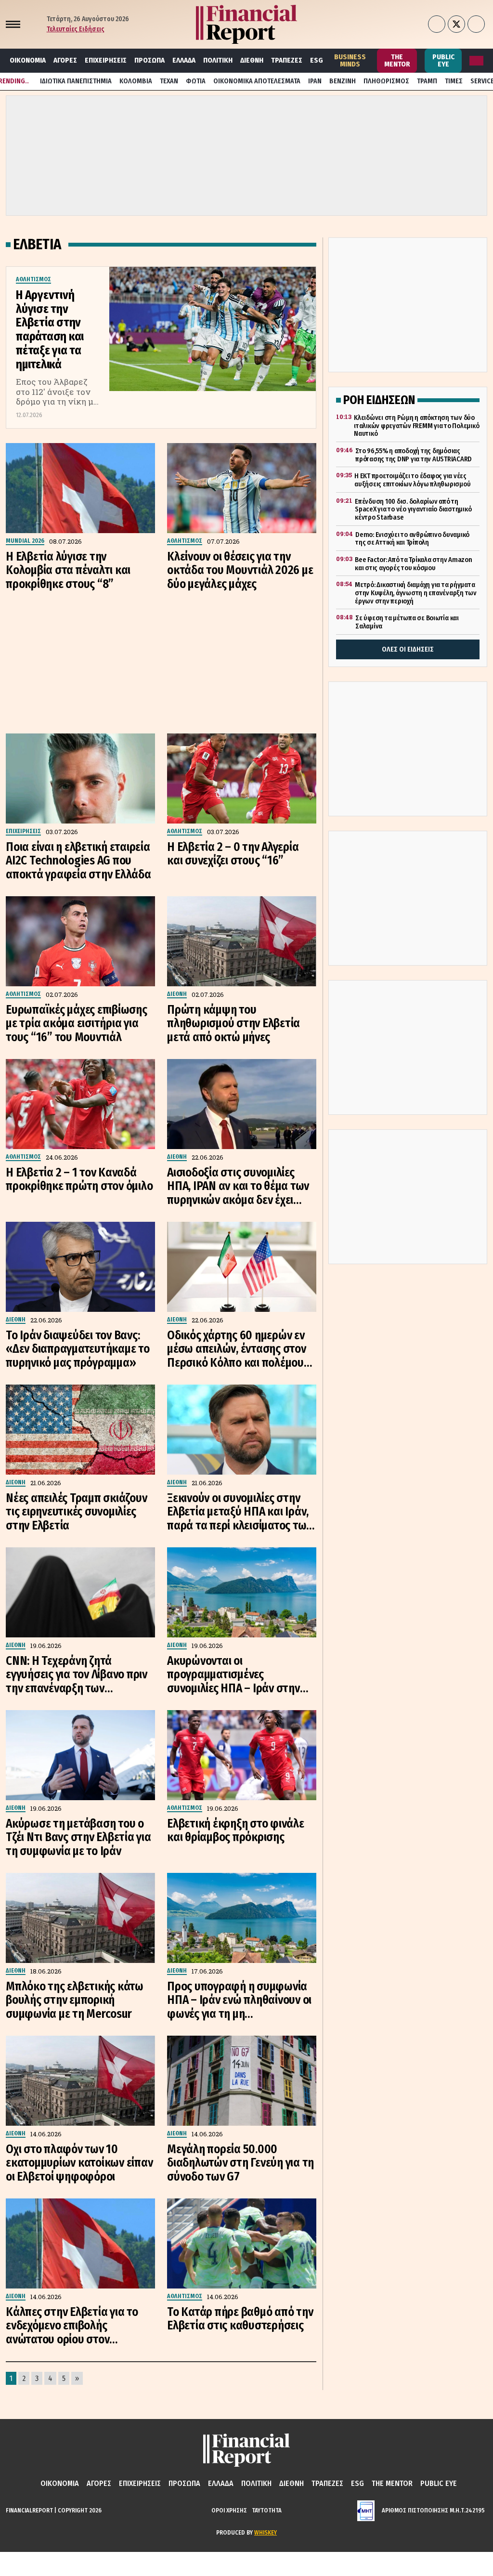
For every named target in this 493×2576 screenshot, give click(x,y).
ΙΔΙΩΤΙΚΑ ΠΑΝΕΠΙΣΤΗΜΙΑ (76, 81)
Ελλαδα (184, 60)
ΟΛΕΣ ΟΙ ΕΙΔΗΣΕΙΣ (408, 649)
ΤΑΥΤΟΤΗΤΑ (267, 2510)
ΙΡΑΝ (315, 81)
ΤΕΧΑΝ (169, 81)
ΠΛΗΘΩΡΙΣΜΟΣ (386, 81)
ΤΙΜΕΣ (454, 81)
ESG (317, 60)
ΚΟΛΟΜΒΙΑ (136, 81)
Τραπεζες (287, 60)
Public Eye (443, 60)
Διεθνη (252, 60)
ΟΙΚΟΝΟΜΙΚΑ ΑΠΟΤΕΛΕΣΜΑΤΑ (257, 81)
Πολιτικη (218, 60)
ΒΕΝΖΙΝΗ (343, 81)
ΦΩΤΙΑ (196, 81)
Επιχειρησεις (106, 60)
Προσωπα (149, 60)
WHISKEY (266, 2532)
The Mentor (397, 60)
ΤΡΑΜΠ (427, 81)
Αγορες (65, 60)
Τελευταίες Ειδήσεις (76, 29)
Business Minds (350, 60)
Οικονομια (28, 60)
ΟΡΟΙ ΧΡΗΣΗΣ (229, 2510)
